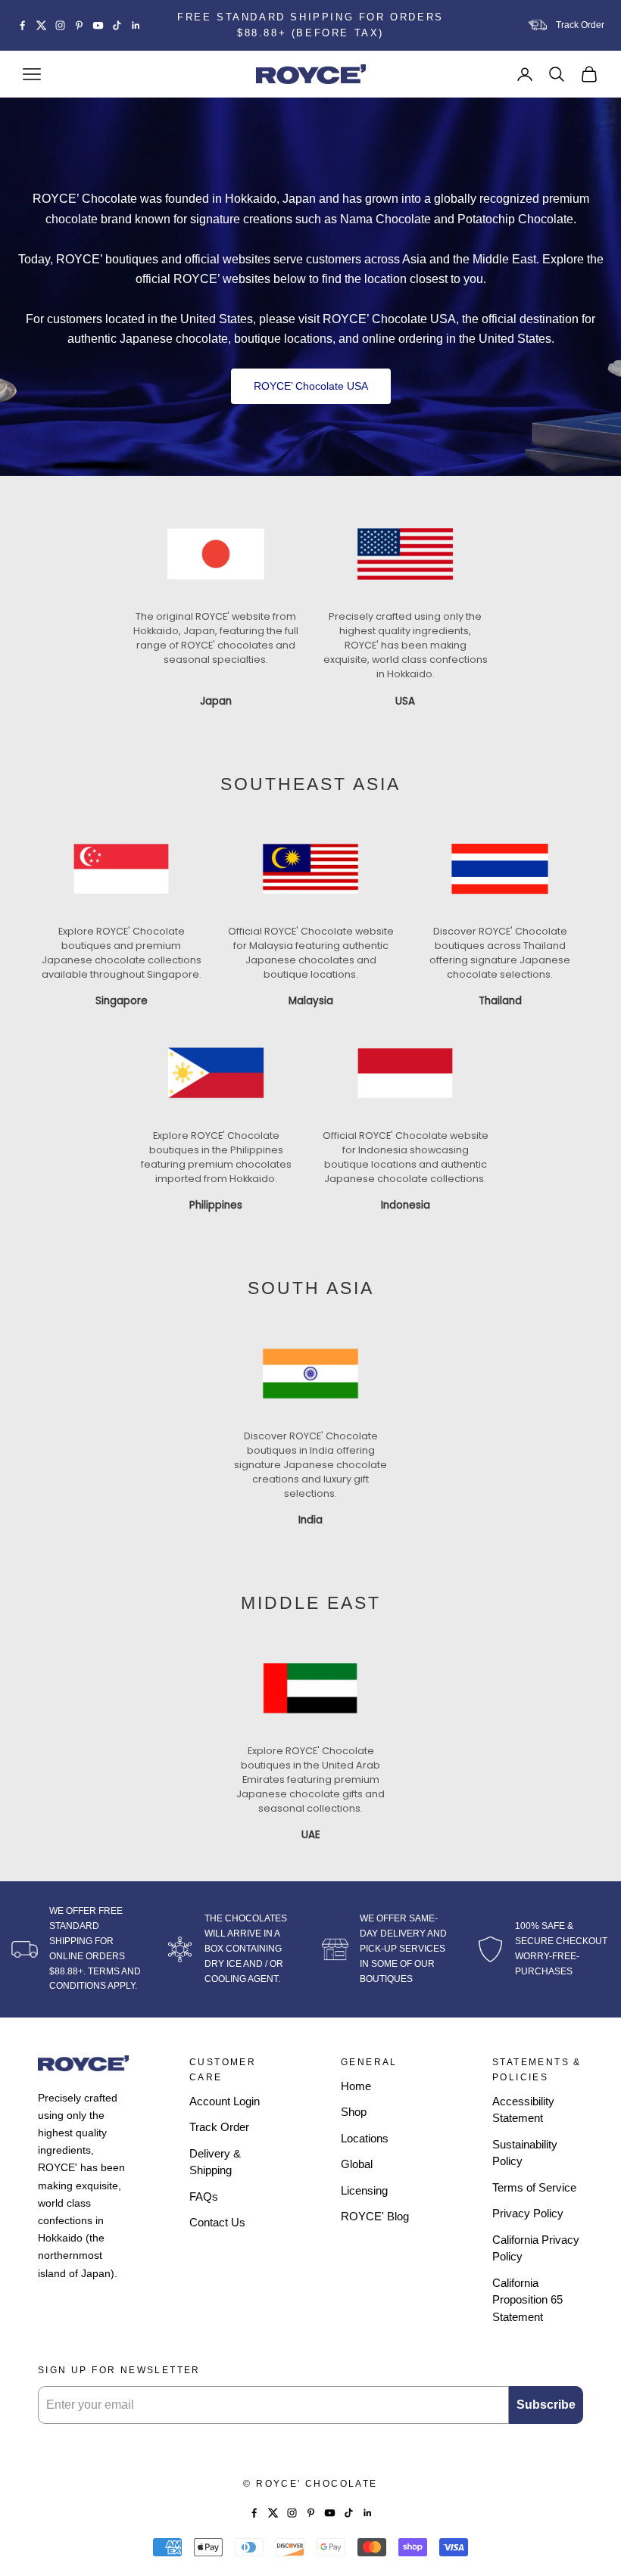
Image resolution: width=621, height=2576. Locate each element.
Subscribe (546, 2405)
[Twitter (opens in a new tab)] (41, 25)
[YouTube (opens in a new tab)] (98, 25)
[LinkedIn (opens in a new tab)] (136, 25)
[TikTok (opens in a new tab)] (117, 25)
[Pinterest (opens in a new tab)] (79, 25)
